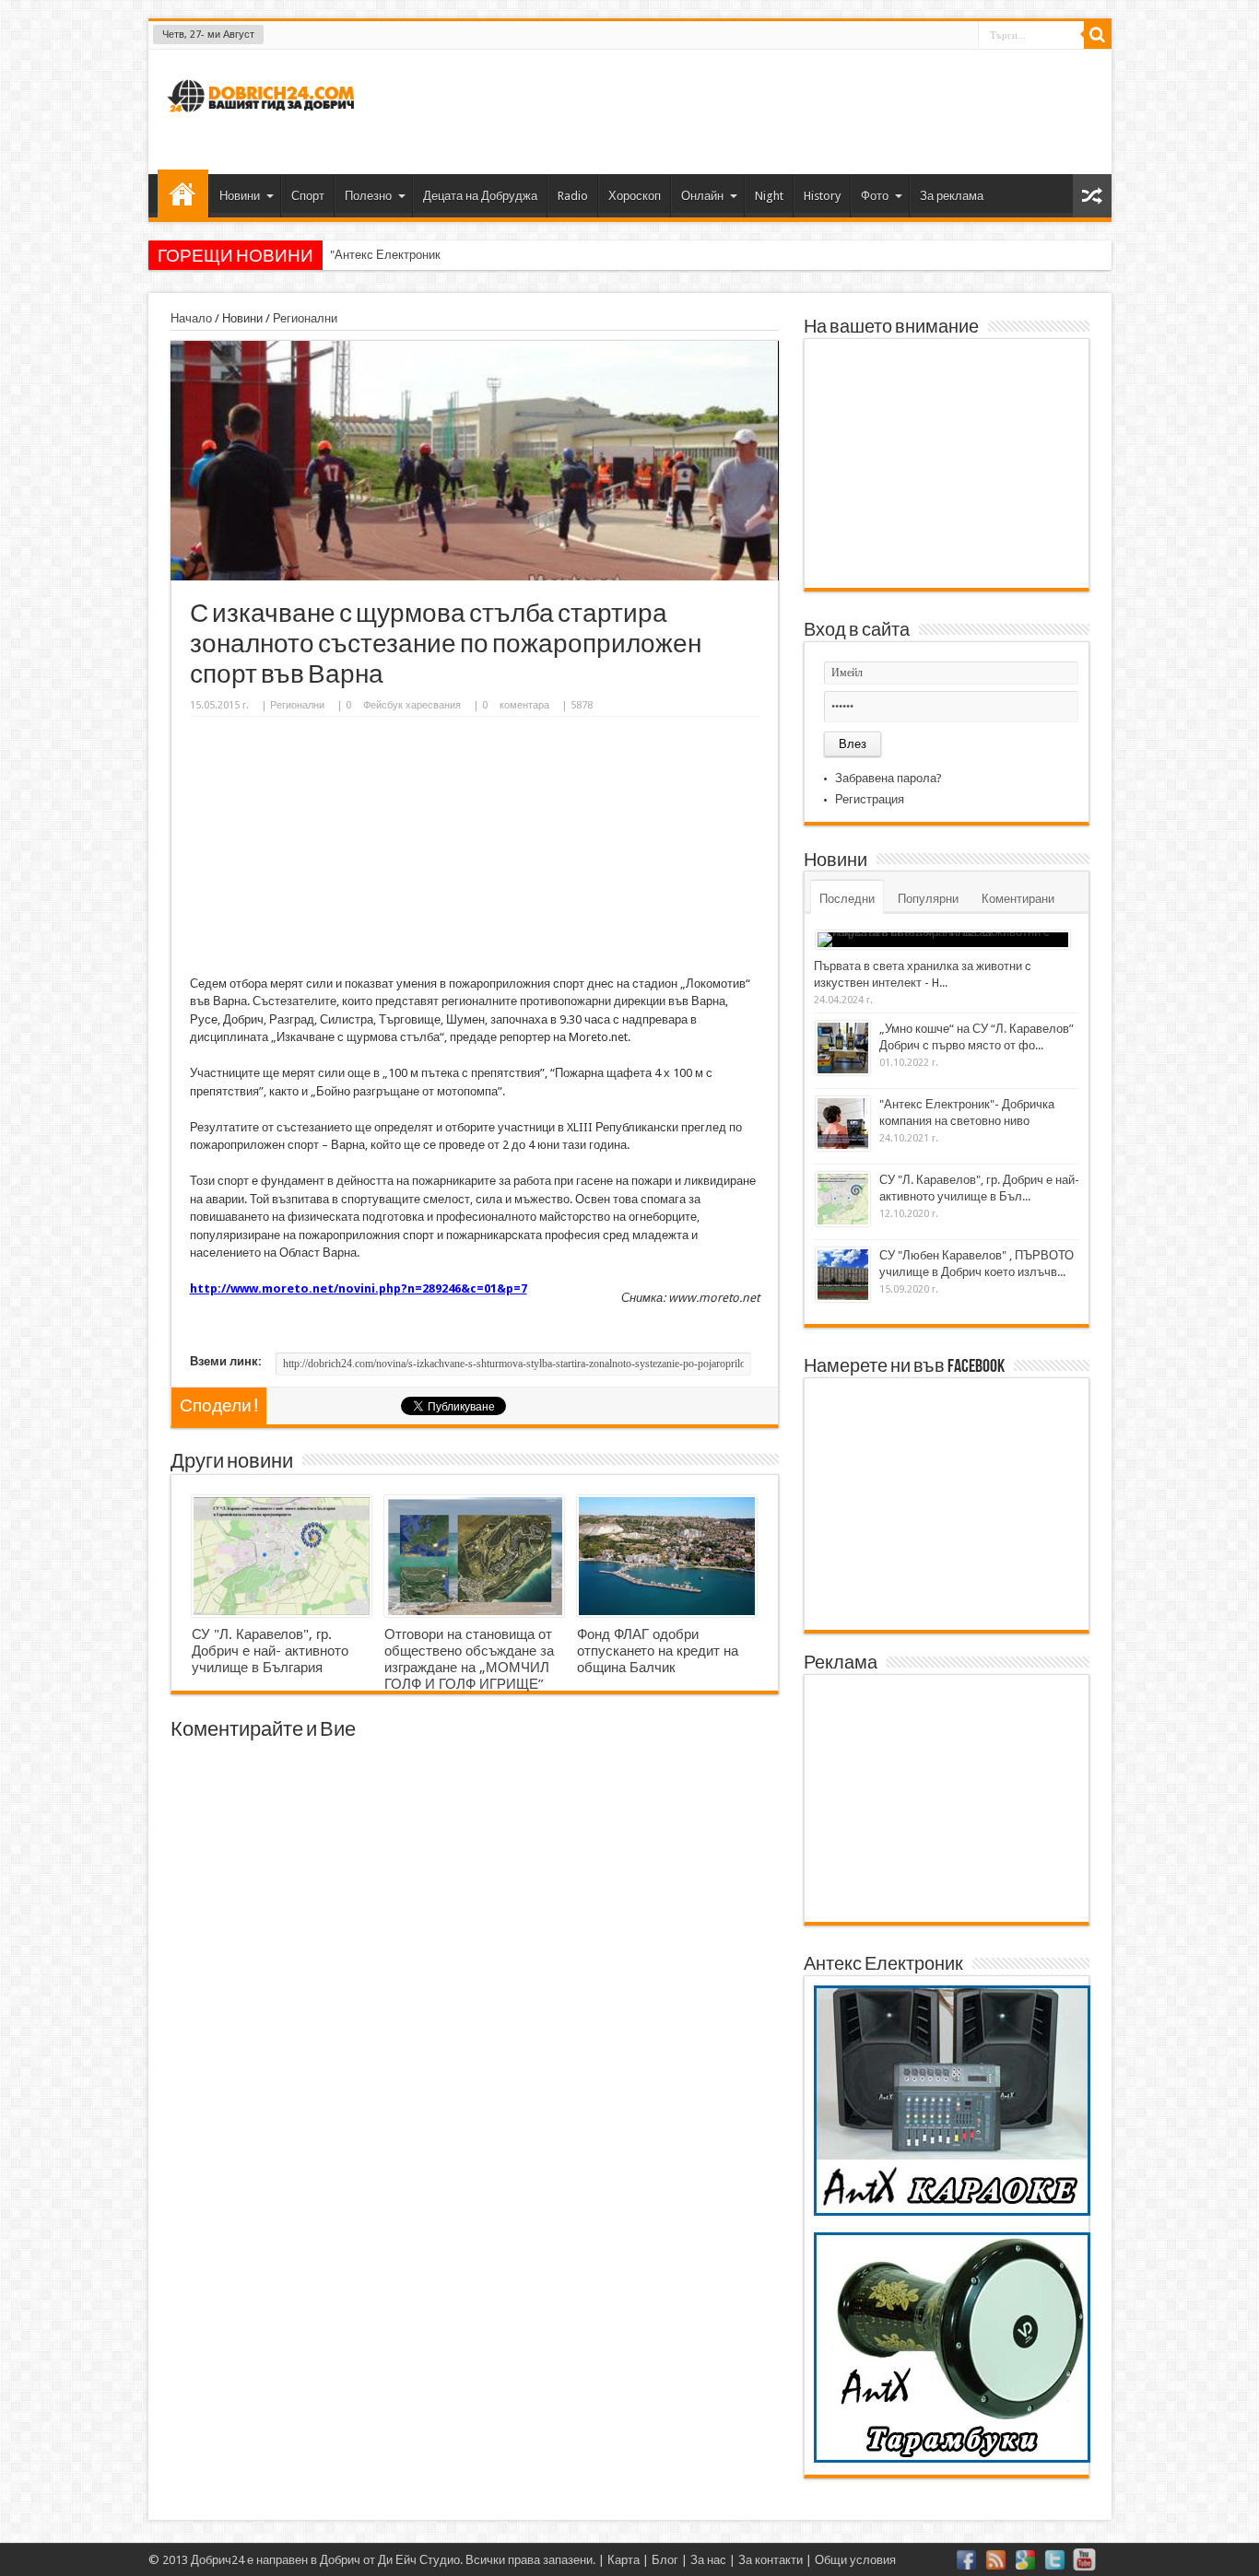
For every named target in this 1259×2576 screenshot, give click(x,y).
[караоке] (952, 2212)
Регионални (305, 318)
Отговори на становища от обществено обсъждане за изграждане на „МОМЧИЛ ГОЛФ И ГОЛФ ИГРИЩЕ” (469, 1659)
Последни (847, 899)
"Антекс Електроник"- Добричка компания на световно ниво (494, 255)
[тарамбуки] (952, 2459)
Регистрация (870, 799)
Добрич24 (218, 2560)
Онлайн (702, 196)
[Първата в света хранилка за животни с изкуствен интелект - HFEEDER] (943, 940)
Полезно (368, 196)
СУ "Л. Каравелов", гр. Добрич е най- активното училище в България (270, 1651)
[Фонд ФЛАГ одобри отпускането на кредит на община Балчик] (667, 1556)
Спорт (308, 196)
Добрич (340, 2560)
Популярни (928, 899)
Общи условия (855, 2560)
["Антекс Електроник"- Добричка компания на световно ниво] (843, 1124)
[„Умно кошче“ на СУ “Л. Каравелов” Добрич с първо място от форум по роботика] (843, 1048)
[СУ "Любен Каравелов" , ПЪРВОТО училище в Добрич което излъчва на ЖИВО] (843, 1275)
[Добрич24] (264, 120)
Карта (624, 2560)
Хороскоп (635, 196)
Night (769, 196)
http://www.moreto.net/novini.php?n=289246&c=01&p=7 (359, 1288)
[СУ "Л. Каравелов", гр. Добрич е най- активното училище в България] (282, 1556)
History (822, 196)
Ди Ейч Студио (419, 2560)
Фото (875, 196)
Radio (573, 196)
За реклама (952, 196)
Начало (183, 193)
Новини (240, 196)
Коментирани (1018, 899)
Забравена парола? (888, 778)
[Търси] (1098, 35)
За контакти (771, 2560)
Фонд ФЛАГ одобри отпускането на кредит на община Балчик (658, 1651)
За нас (708, 2560)
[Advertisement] (762, 110)
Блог (665, 2560)
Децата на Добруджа (480, 196)
